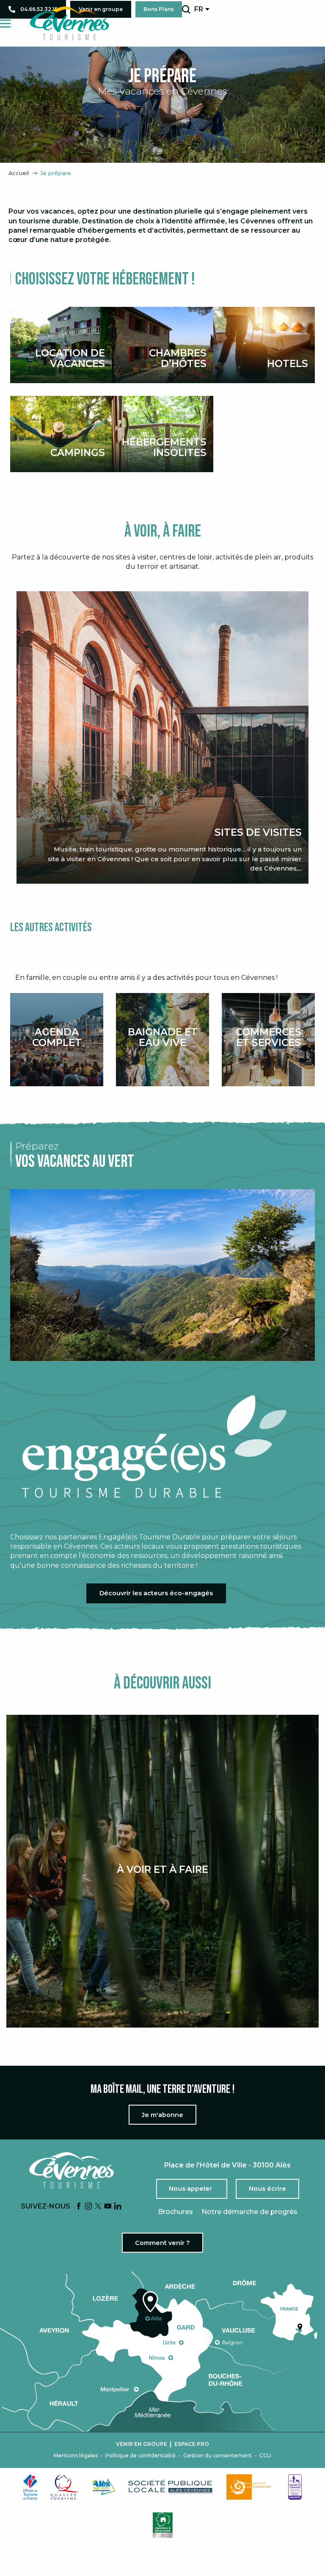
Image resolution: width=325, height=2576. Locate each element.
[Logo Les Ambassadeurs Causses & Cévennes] (295, 2487)
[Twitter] (98, 2207)
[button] (186, 9)
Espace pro (192, 2444)
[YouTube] (108, 2207)
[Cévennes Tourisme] (69, 23)
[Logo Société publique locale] (171, 2487)
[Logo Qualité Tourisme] (65, 2487)
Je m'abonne (162, 2115)
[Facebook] (79, 2207)
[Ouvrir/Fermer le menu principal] (5, 24)
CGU (265, 2456)
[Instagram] (88, 2207)
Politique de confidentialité (140, 2456)
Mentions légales (76, 2456)
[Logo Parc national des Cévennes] (251, 2487)
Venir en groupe (142, 2444)
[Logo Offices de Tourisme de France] (30, 2487)
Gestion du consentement (218, 2456)
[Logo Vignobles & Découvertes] (163, 2525)
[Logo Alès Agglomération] (104, 2487)
